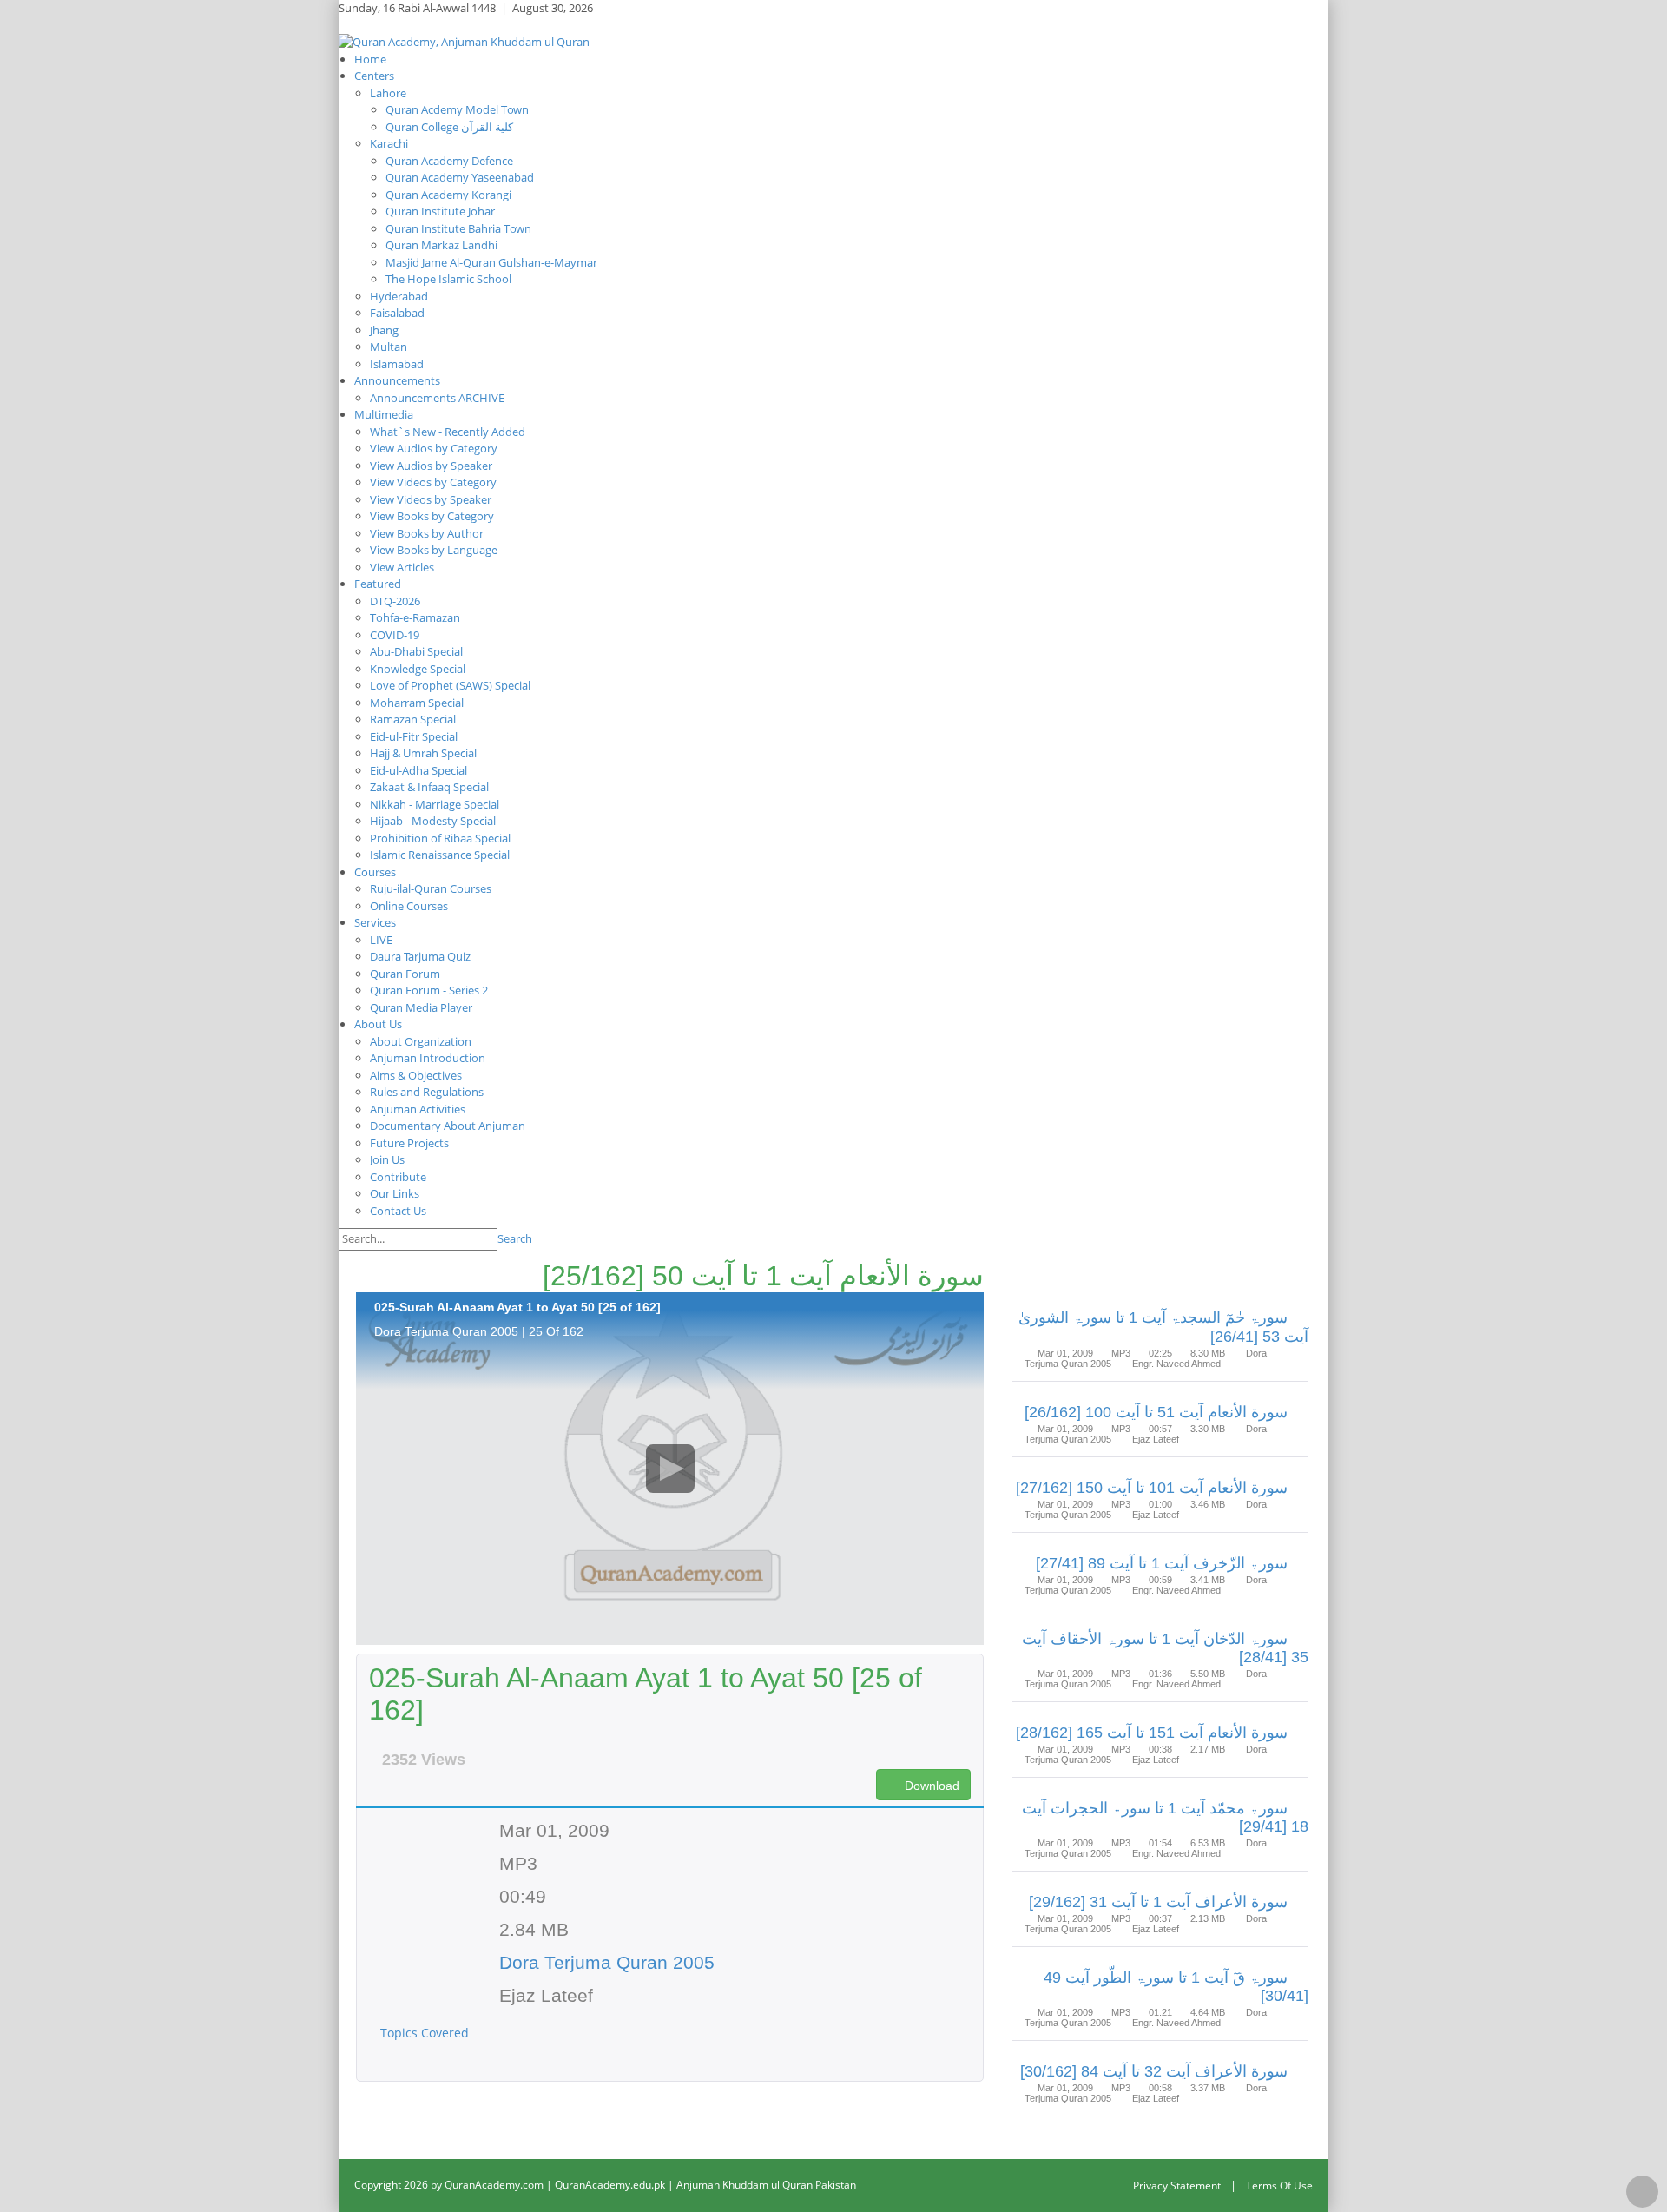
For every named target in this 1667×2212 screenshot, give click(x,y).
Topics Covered (426, 2033)
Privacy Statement (1177, 2186)
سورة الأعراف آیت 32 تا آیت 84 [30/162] (1154, 2071)
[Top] (1642, 2192)
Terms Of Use (1279, 2186)
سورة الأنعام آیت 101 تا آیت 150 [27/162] (1152, 1488)
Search (515, 1238)
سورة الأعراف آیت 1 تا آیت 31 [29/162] (1158, 1902)
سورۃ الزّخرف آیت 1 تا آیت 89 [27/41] (1162, 1563)
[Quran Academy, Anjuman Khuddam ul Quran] (464, 41)
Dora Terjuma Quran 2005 (607, 1962)
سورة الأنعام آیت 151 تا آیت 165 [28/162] (1152, 1733)
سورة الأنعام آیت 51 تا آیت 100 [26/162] (1156, 1412)
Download (930, 1786)
